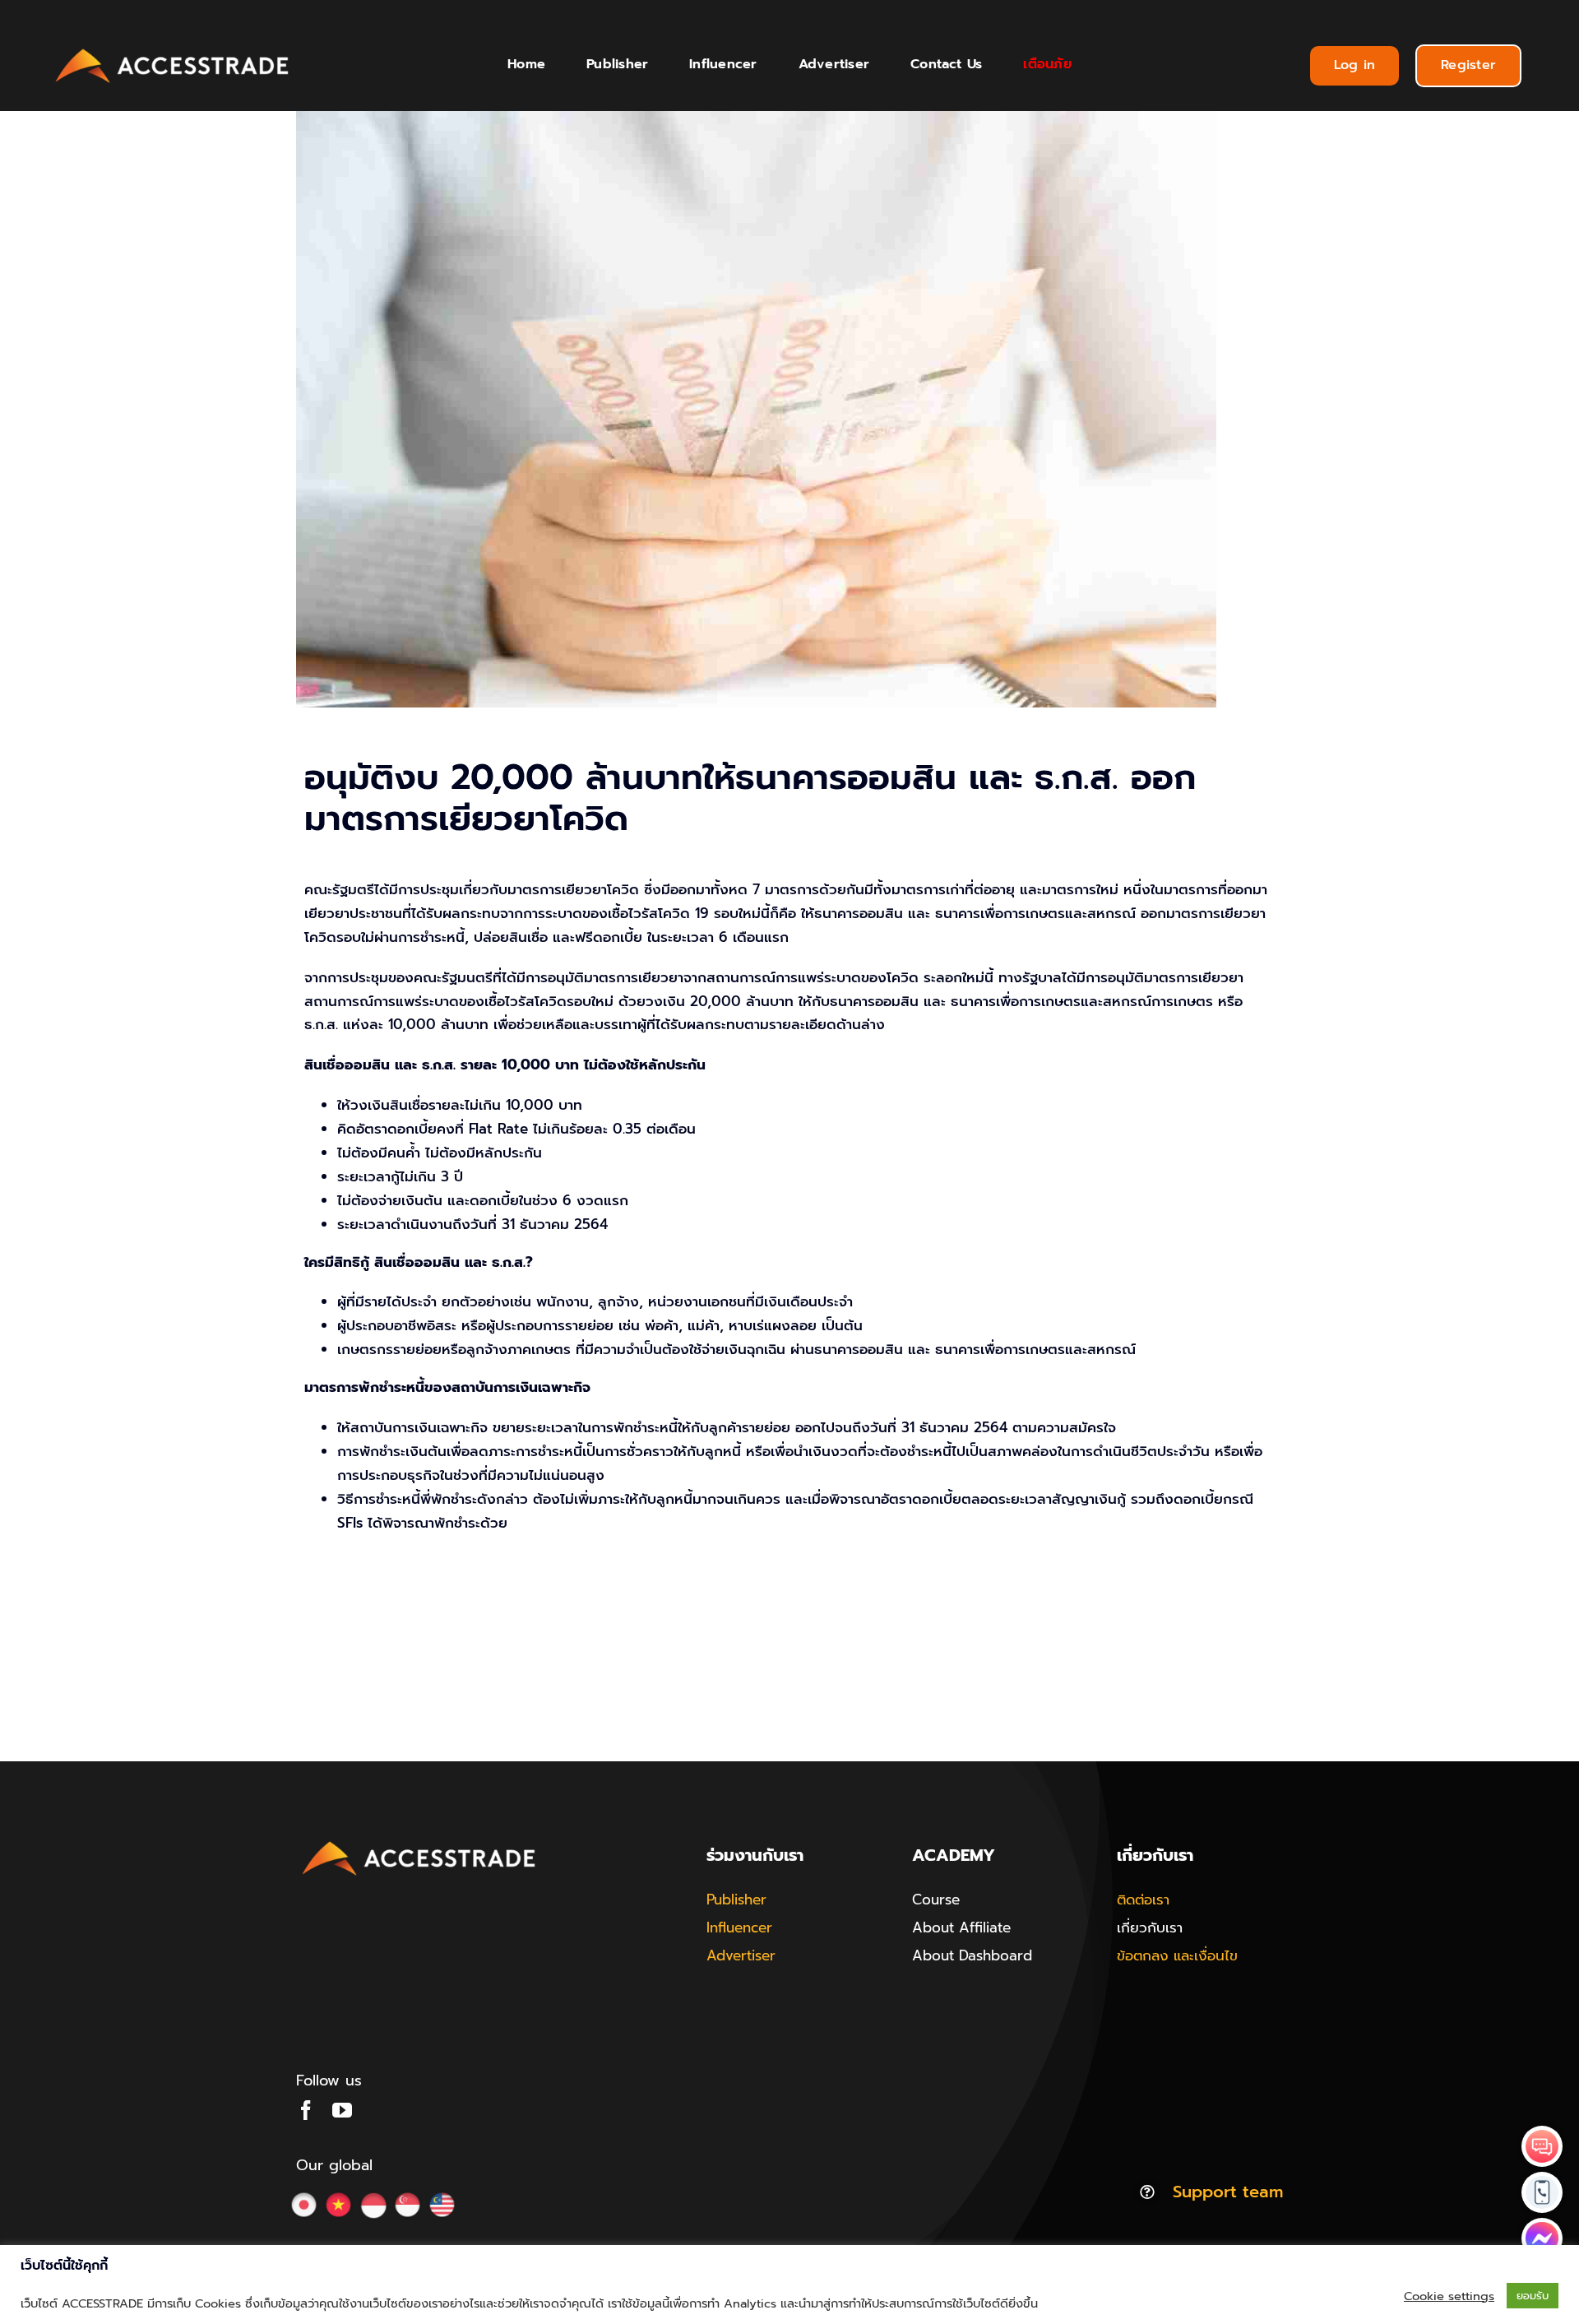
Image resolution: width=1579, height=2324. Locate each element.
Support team (1228, 2192)
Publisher (736, 1900)
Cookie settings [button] (1449, 2296)
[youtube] (342, 2110)
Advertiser (741, 1955)
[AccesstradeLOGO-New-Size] (173, 49)
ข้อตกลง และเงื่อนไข (1177, 1955)
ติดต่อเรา (1143, 1900)
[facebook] (306, 2110)
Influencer (739, 1927)
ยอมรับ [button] (1533, 2296)
